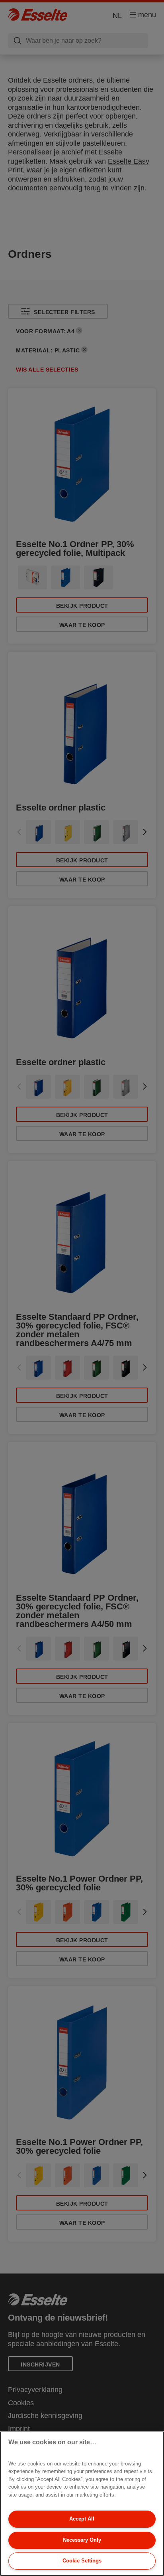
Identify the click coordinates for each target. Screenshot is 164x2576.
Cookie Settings (82, 2561)
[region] (82, 2504)
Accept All (82, 2519)
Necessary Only (82, 2540)
